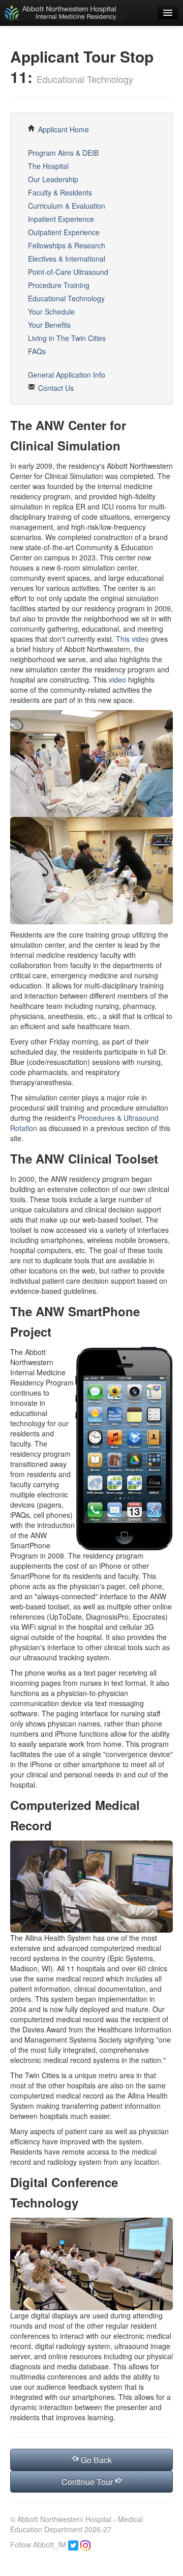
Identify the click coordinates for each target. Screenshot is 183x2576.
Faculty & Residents (60, 192)
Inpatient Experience (61, 219)
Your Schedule (51, 312)
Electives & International (67, 259)
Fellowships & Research (67, 245)
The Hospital (48, 166)
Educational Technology (66, 298)
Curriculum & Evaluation (67, 206)
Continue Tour (88, 2482)
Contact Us (55, 388)
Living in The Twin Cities (67, 338)
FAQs (37, 351)
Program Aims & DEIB (63, 153)
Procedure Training (59, 285)
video (117, 680)
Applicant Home (63, 129)
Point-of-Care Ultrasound (68, 272)
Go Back (95, 2460)
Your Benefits (49, 325)
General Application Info (67, 375)
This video (132, 639)
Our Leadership (53, 179)
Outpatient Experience (64, 232)
